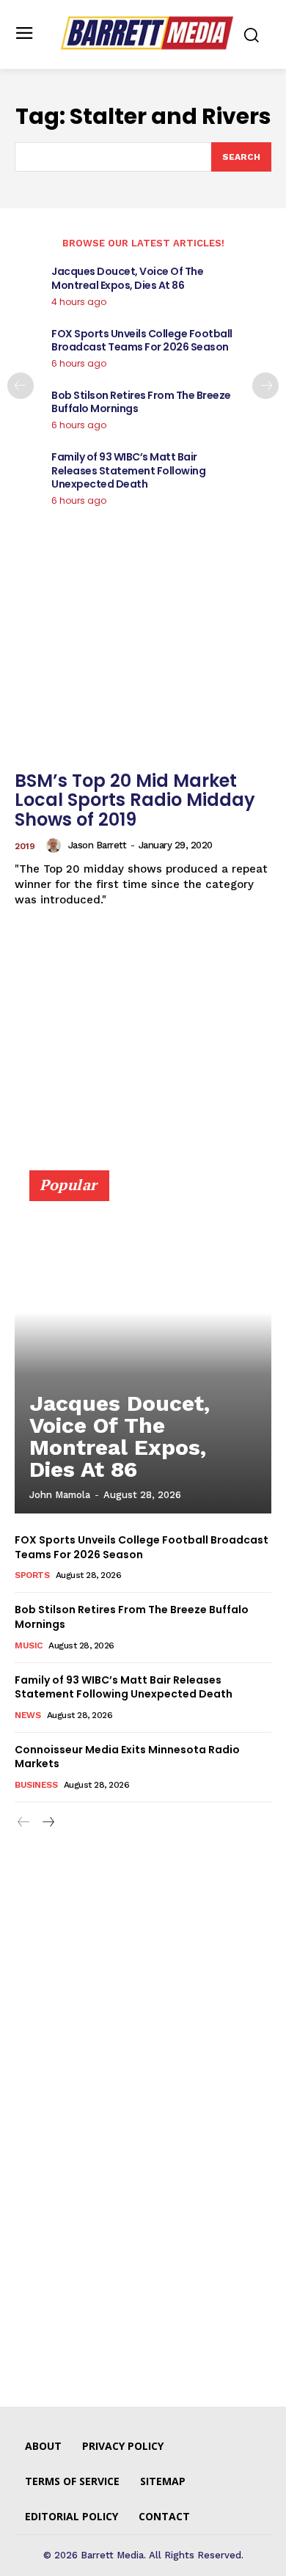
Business (36, 1785)
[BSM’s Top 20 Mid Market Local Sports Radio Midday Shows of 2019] (143, 667)
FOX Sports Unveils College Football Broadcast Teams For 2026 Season (142, 340)
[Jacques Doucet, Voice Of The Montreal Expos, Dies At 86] (143, 1348)
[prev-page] (21, 386)
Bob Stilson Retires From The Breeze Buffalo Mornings (141, 402)
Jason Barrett (98, 845)
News (27, 1715)
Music (29, 1645)
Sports (32, 1575)
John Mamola (60, 1495)
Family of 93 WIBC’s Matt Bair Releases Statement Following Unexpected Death (128, 470)
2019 (25, 846)
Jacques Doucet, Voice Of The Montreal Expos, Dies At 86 (127, 278)
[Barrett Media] (147, 33)
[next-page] (265, 386)
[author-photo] (56, 845)
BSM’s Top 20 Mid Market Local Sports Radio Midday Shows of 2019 (135, 800)
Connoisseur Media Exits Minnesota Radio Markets (127, 1757)
